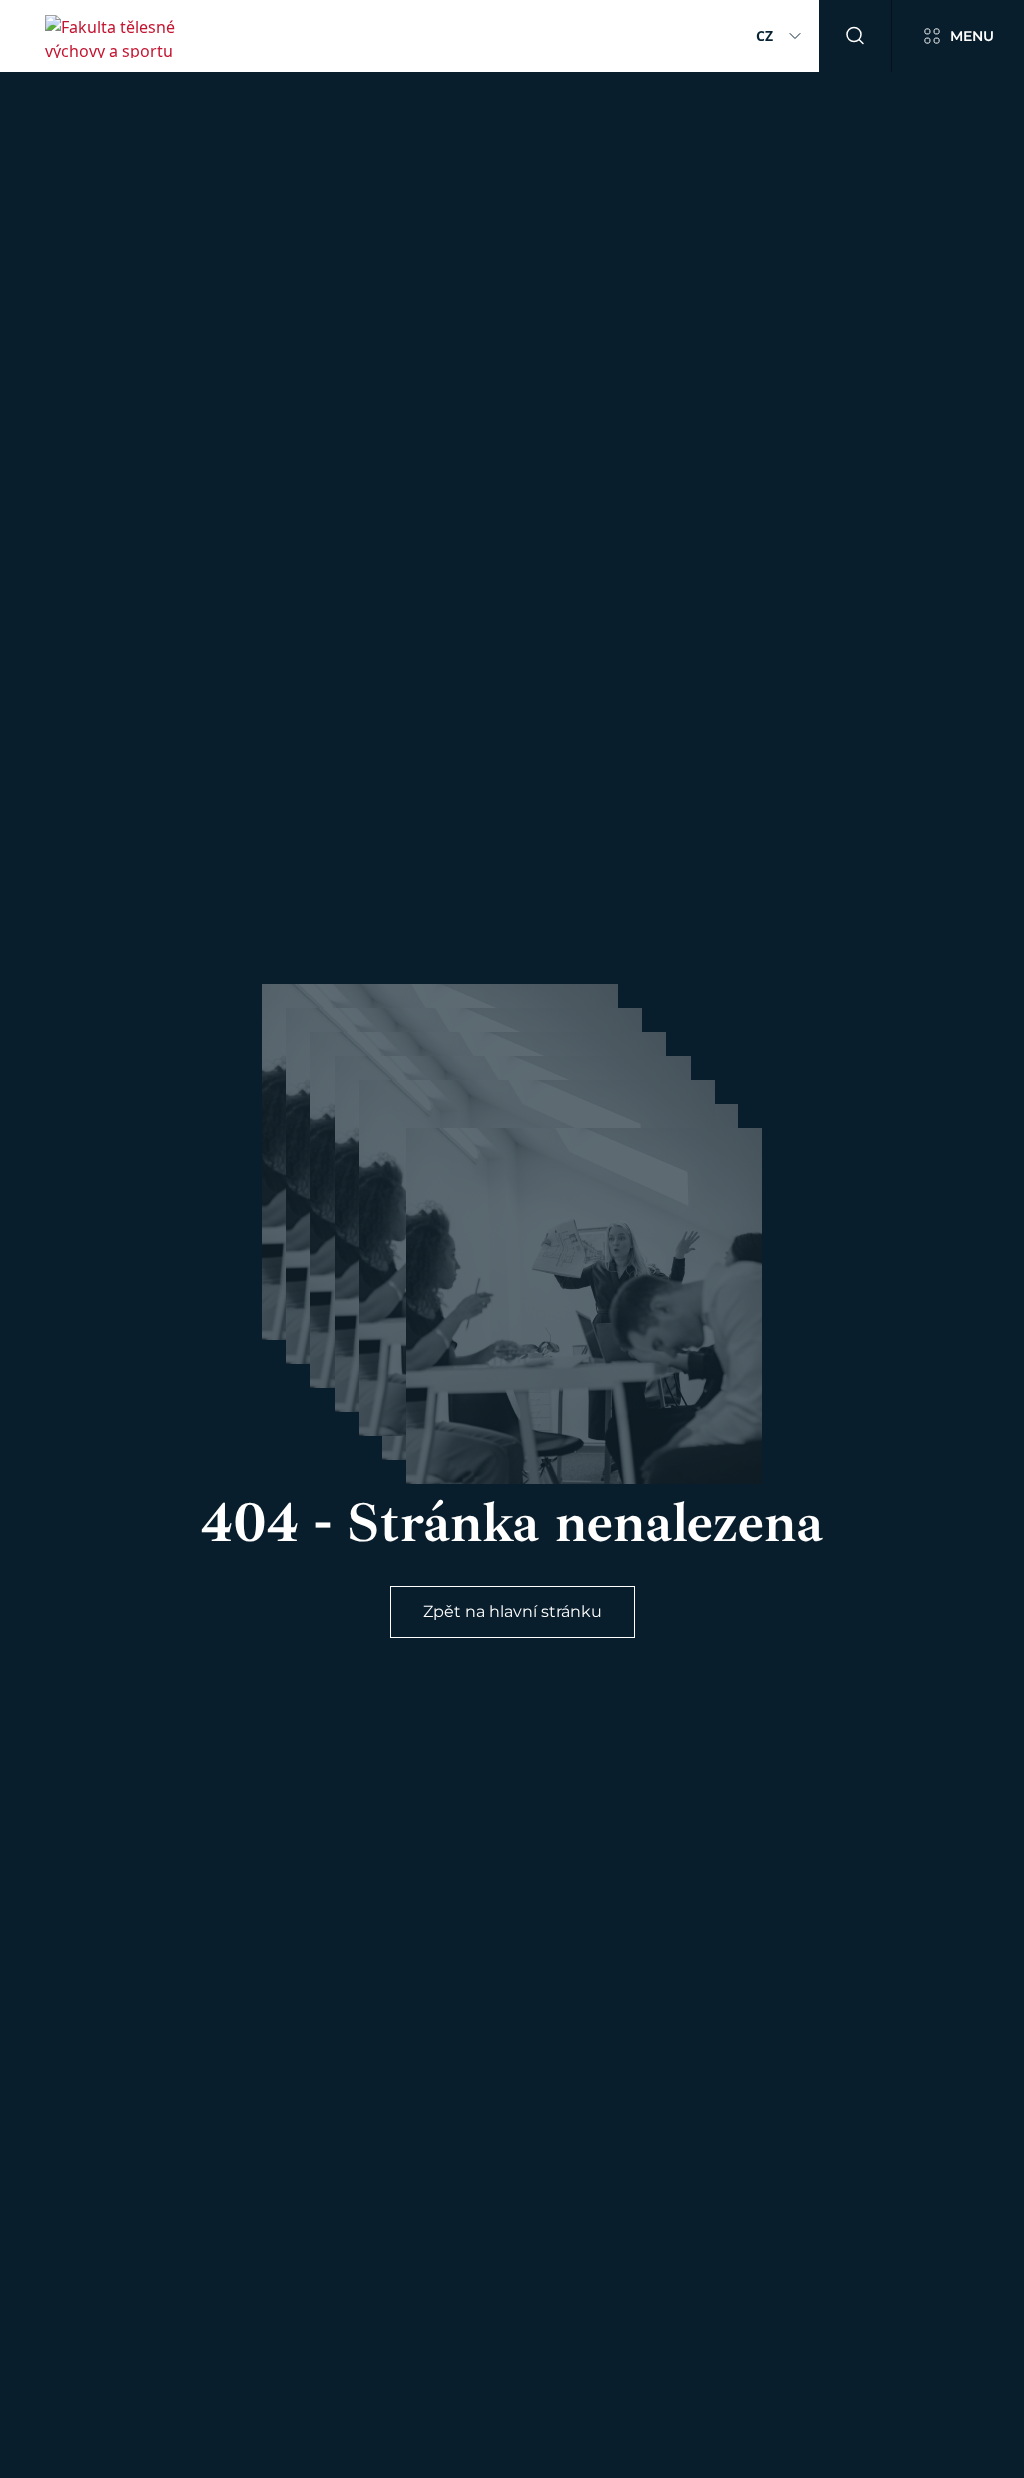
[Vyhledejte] (855, 36)
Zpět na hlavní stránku (512, 1611)
